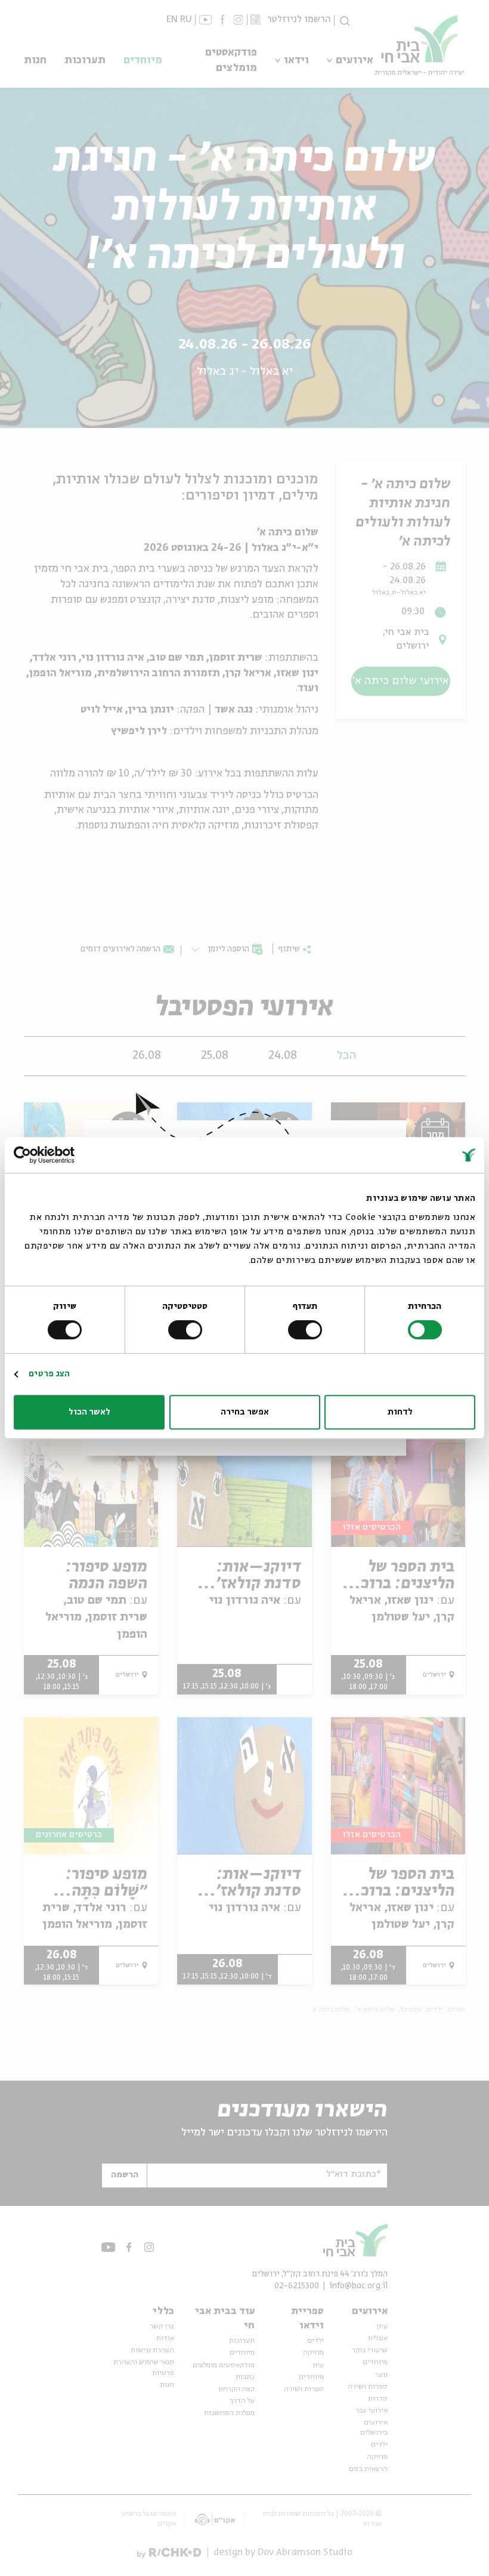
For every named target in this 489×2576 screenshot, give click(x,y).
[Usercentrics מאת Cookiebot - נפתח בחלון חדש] (66, 1155)
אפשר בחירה (245, 1412)
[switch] (307, 1330)
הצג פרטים (49, 1374)
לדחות (400, 1412)
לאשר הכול (89, 1412)
